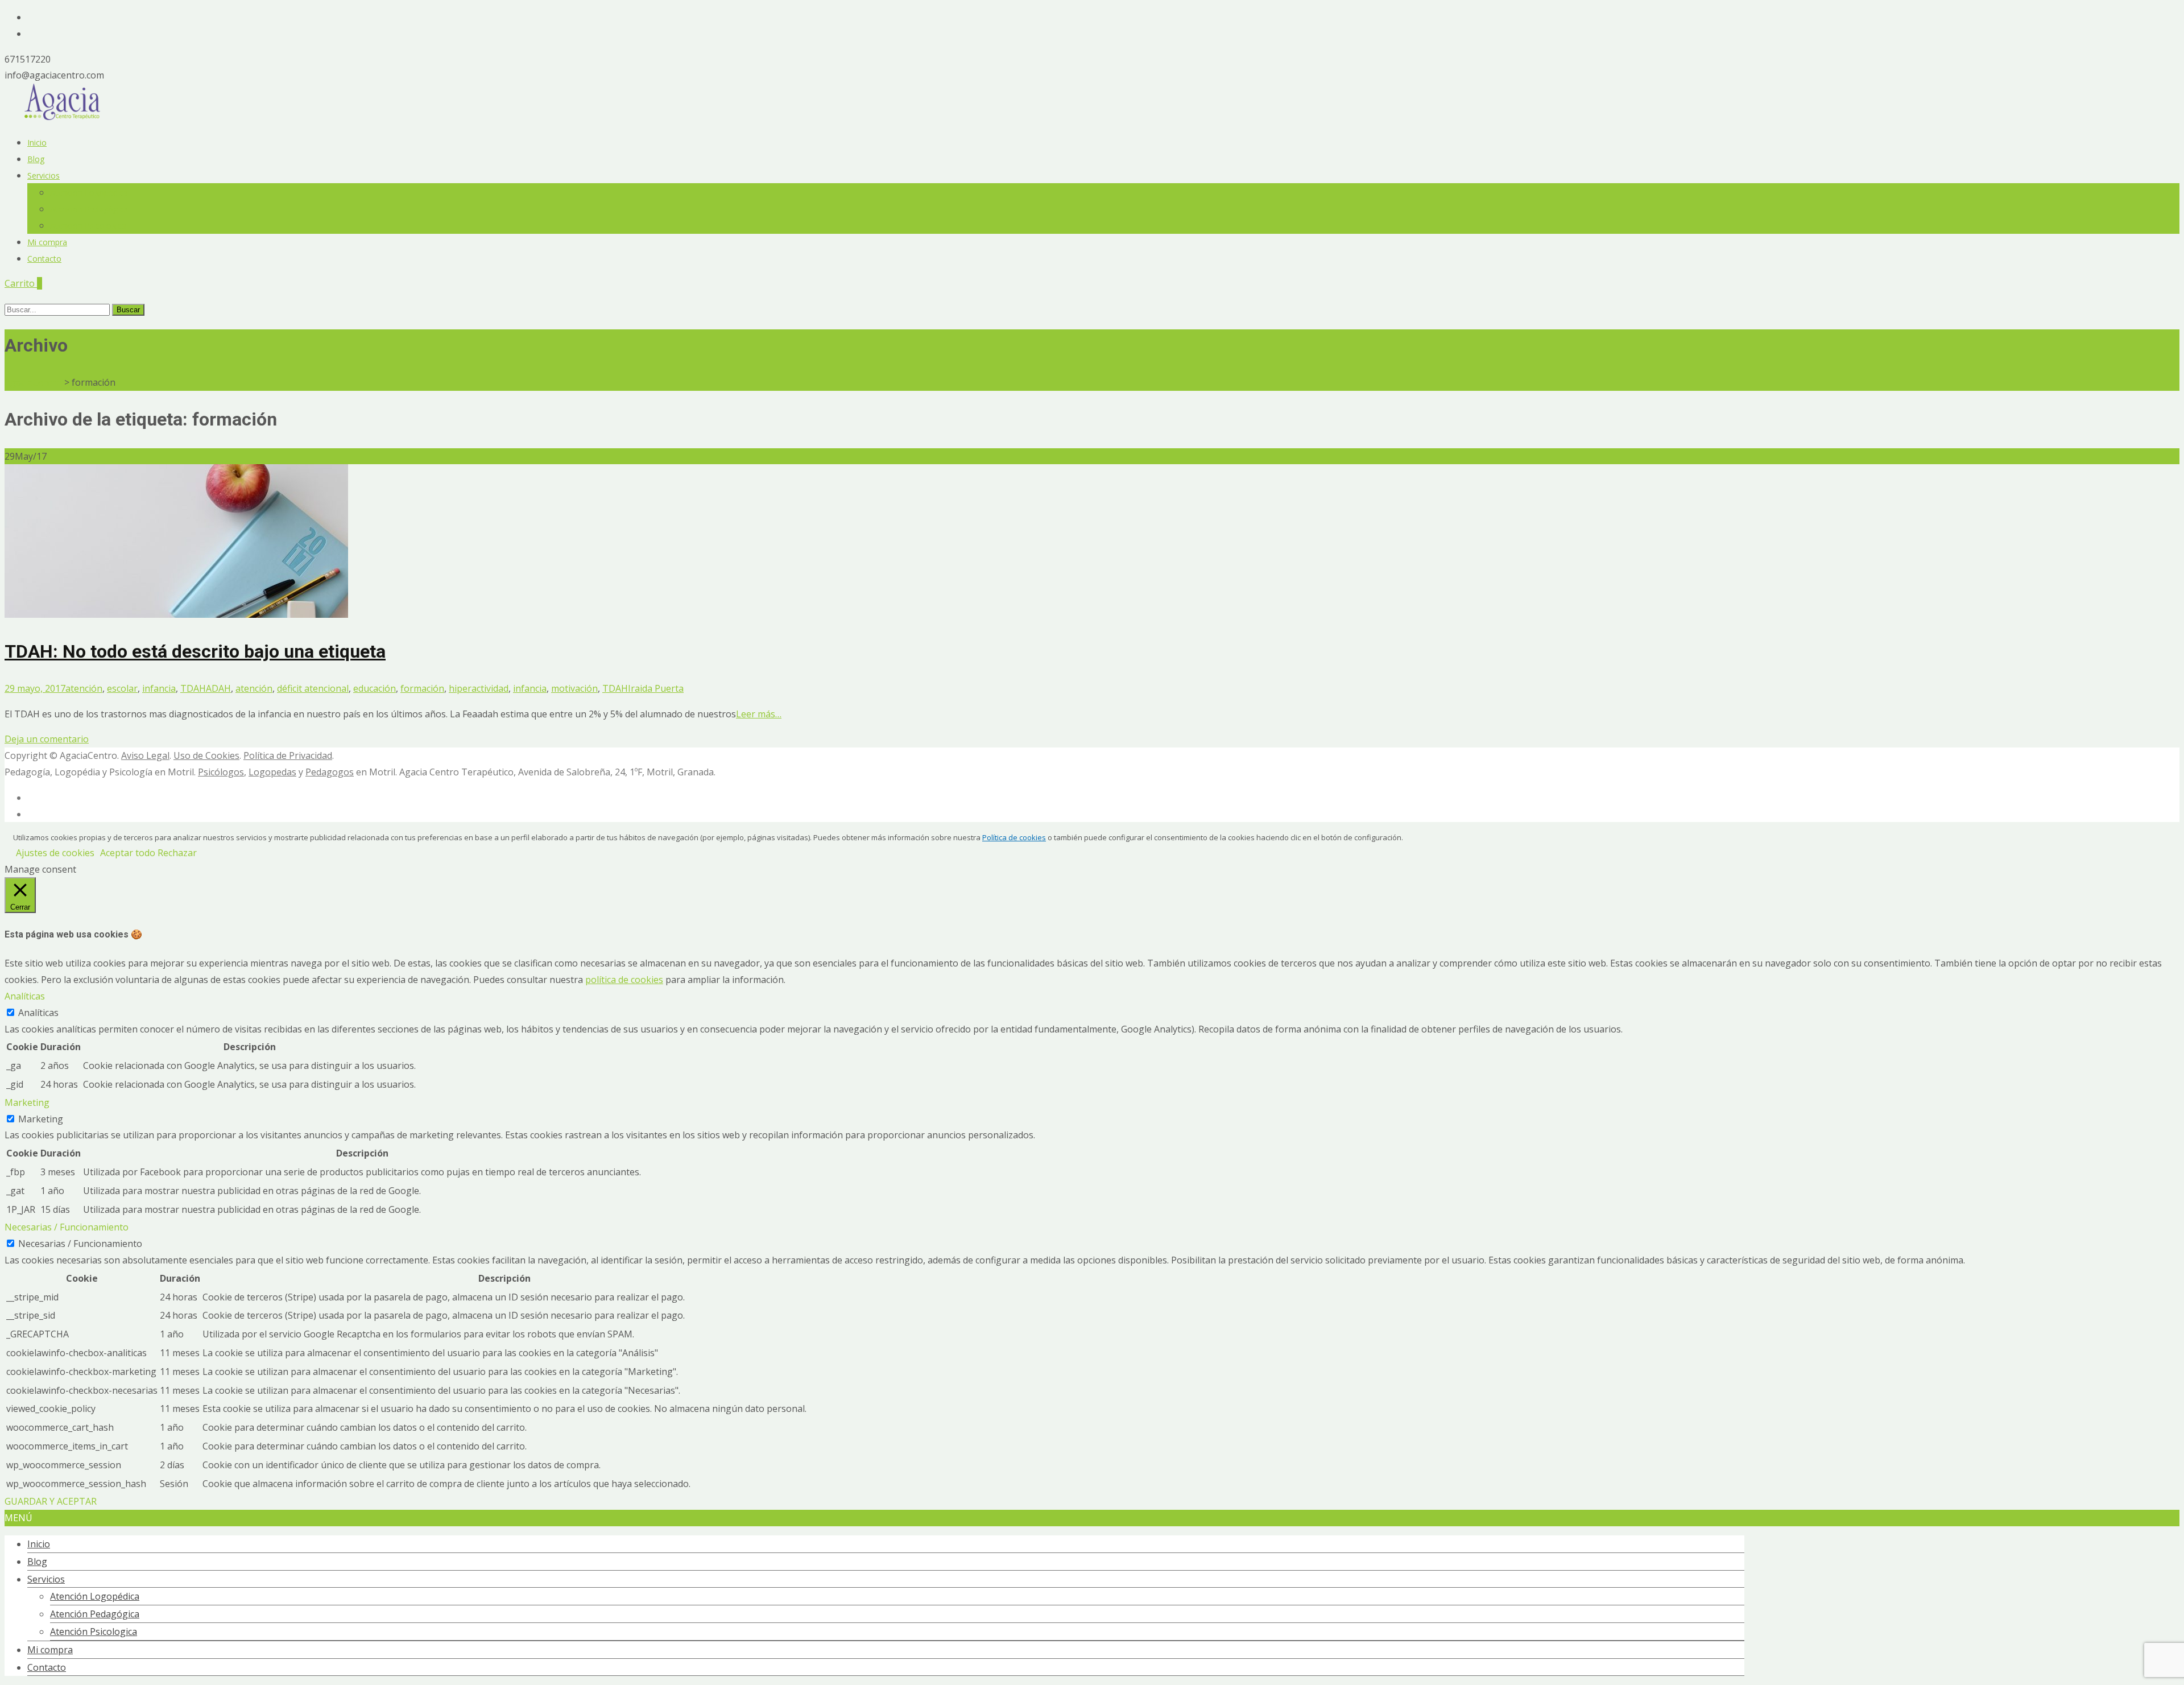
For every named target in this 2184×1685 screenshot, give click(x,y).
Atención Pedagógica (89, 209)
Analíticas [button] (25, 996)
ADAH (218, 688)
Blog (36, 159)
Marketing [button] (27, 1102)
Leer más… (759, 714)
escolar (122, 688)
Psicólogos (221, 772)
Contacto (44, 259)
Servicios (44, 175)
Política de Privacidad (288, 755)
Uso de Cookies (206, 755)
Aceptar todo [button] (128, 853)
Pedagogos (330, 772)
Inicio (37, 143)
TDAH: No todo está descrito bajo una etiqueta (195, 651)
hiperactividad (479, 688)
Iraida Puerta (656, 688)
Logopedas (272, 772)
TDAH (193, 688)
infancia (159, 688)
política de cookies (624, 980)
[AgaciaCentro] (63, 117)
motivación (574, 688)
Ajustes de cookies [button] (55, 853)
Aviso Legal (145, 755)
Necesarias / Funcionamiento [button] (67, 1227)
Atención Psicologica (88, 226)
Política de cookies (1014, 837)
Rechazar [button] (177, 853)
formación (422, 688)
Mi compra (47, 242)
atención (84, 688)
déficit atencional (313, 688)
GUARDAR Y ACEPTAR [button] (51, 1501)
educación (375, 688)
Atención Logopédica (89, 193)
